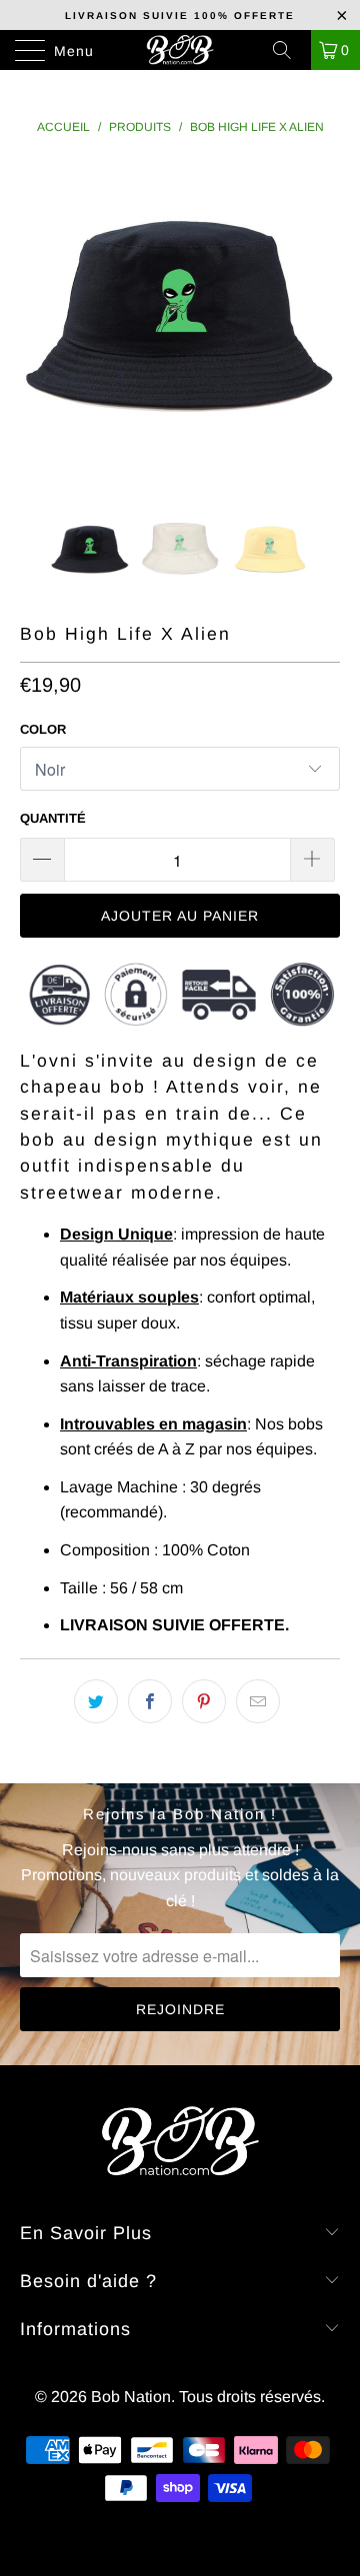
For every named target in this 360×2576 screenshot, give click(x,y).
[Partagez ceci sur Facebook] (150, 1701)
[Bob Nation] (180, 50)
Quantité (53, 818)
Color (43, 729)
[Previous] (39, 321)
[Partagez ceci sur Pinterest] (204, 1701)
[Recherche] (289, 50)
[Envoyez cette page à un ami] (258, 1701)
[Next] (321, 321)
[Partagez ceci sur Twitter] (96, 1701)
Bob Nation (131, 2397)
